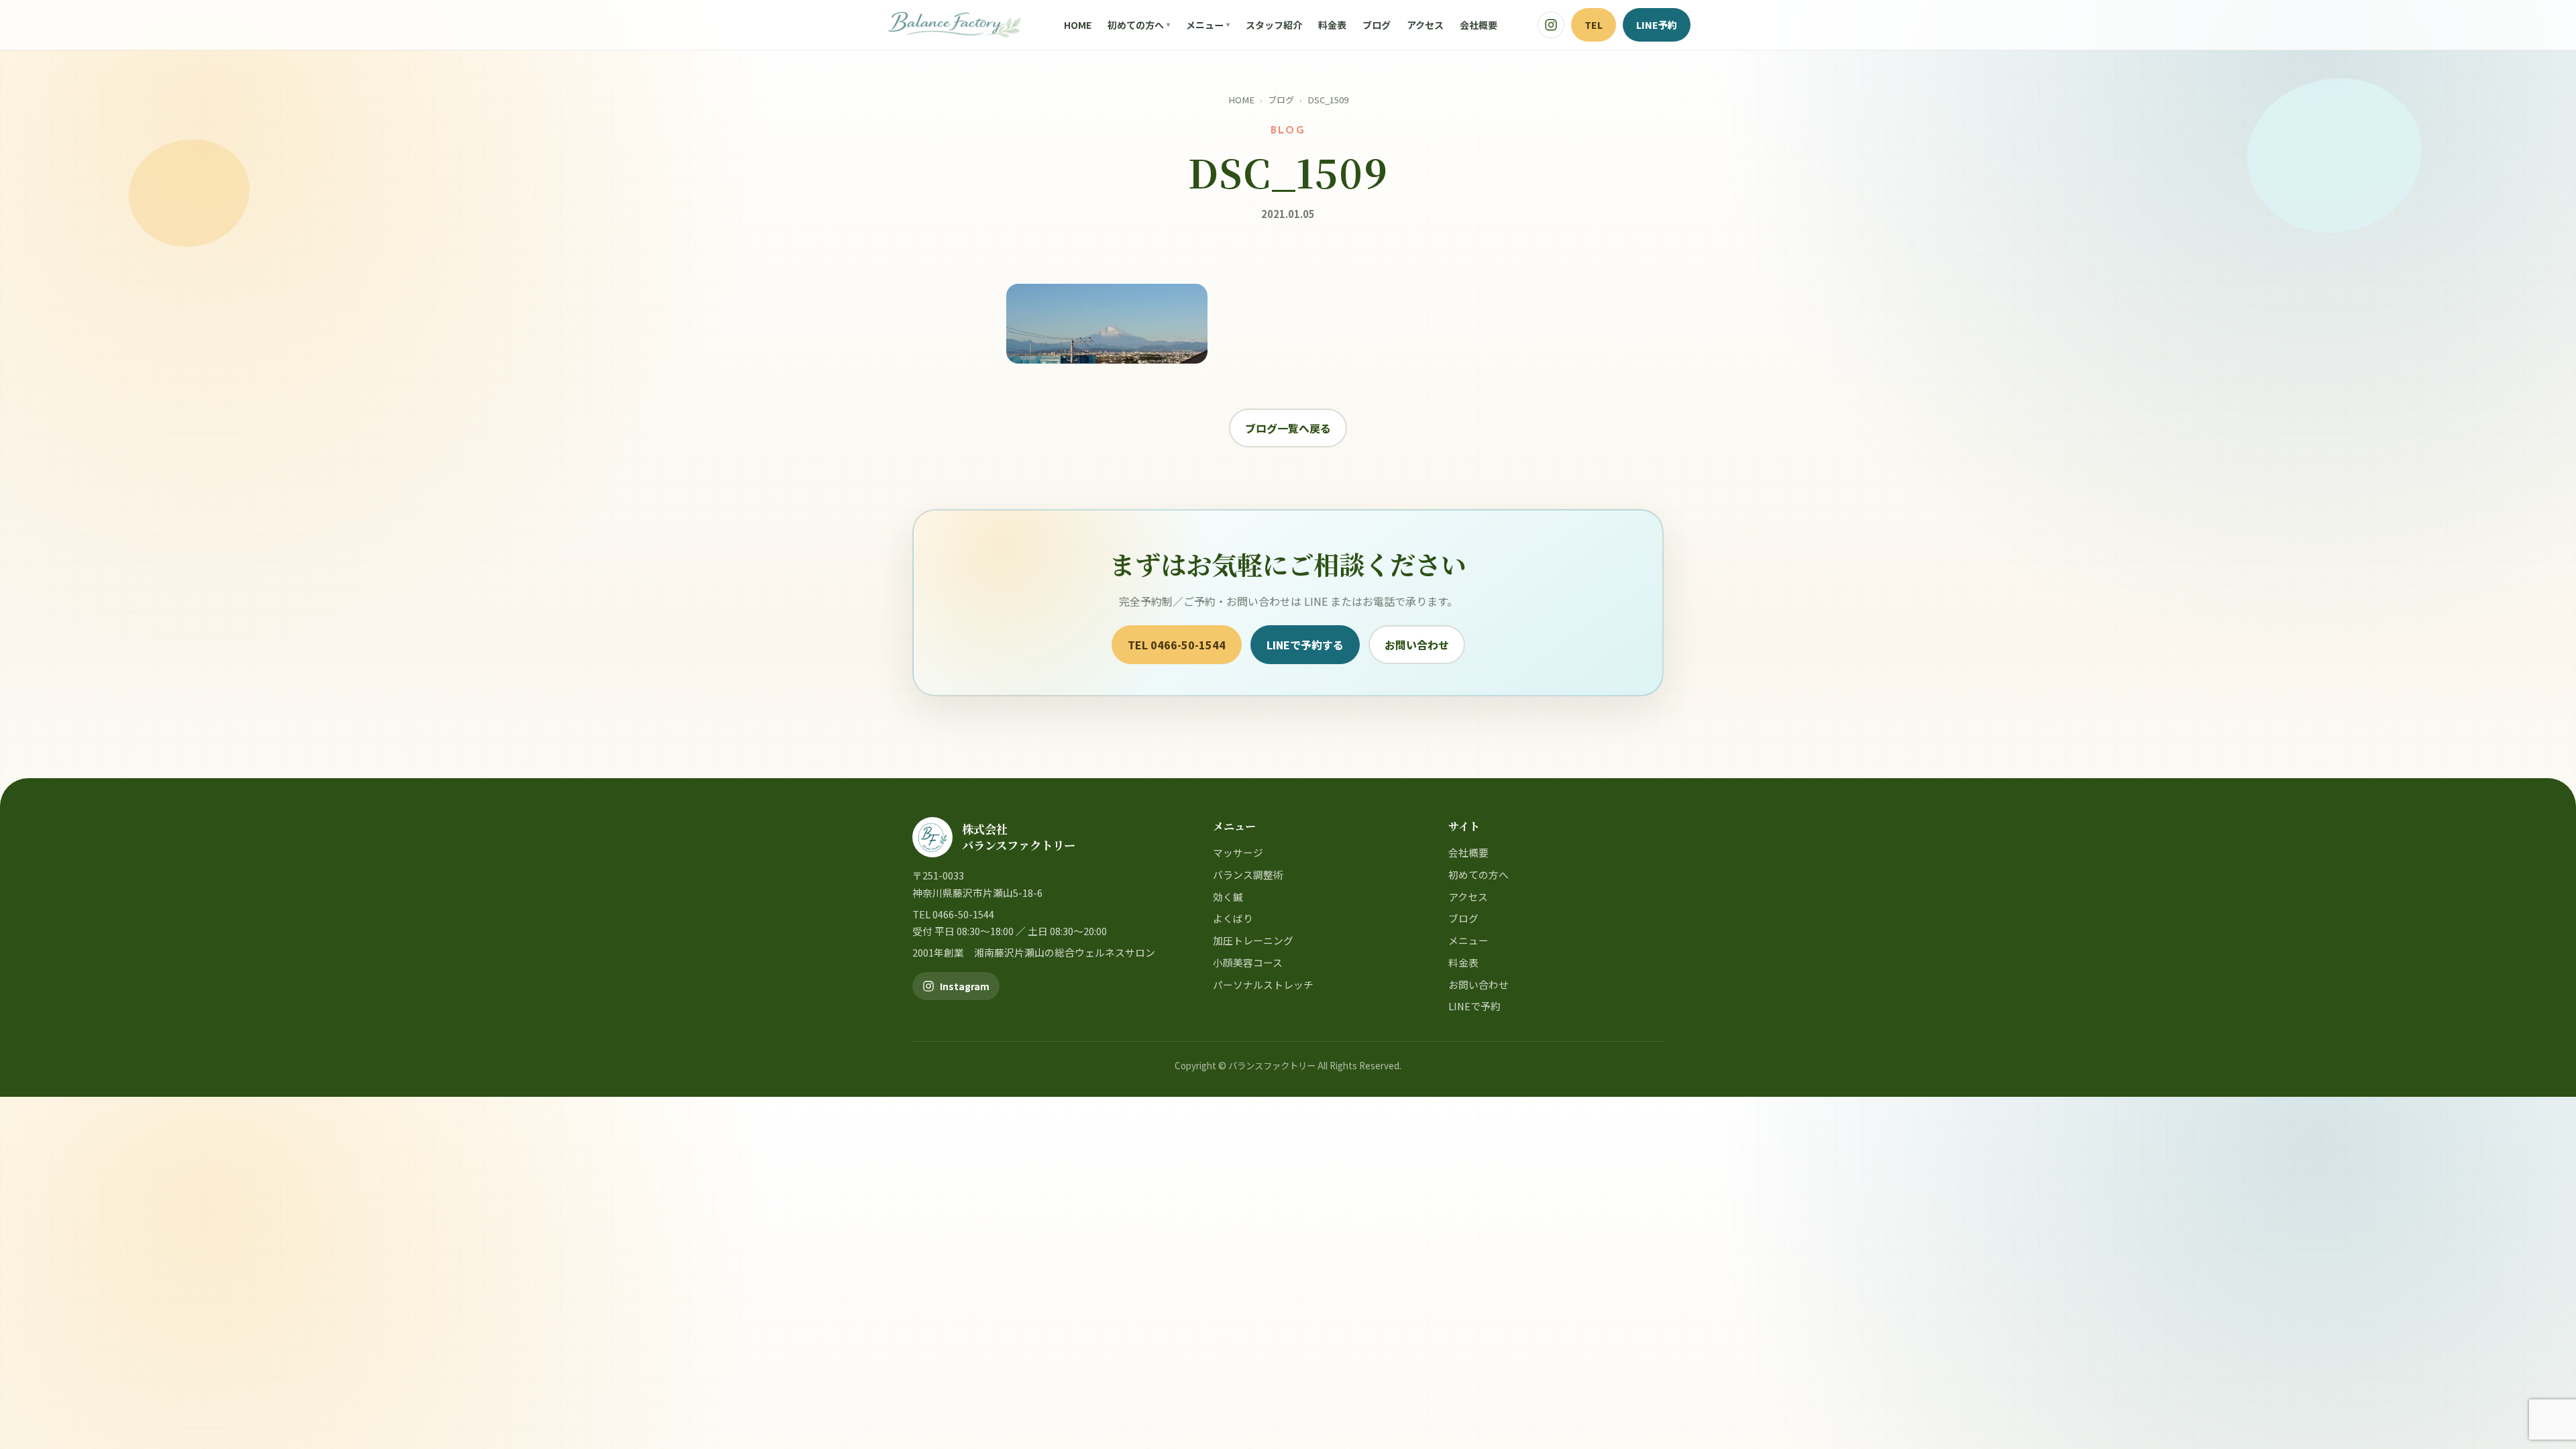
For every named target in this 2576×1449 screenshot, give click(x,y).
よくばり (1233, 918)
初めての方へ (1136, 25)
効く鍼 (1228, 897)
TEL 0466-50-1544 (1177, 645)
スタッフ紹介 (1274, 25)
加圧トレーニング (1253, 940)
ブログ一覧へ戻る (1288, 428)
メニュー (1205, 25)
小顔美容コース (1248, 962)
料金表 (1332, 25)
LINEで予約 (1474, 1006)
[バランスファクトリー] (954, 25)
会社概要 (1479, 25)
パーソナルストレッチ (1263, 984)
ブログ (1377, 25)
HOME (1078, 25)
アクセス (1425, 25)
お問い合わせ (1417, 645)
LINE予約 (1657, 24)
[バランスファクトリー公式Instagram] (1551, 25)
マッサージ (1238, 852)
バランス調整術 (1248, 874)
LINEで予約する (1305, 645)
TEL (1594, 24)
